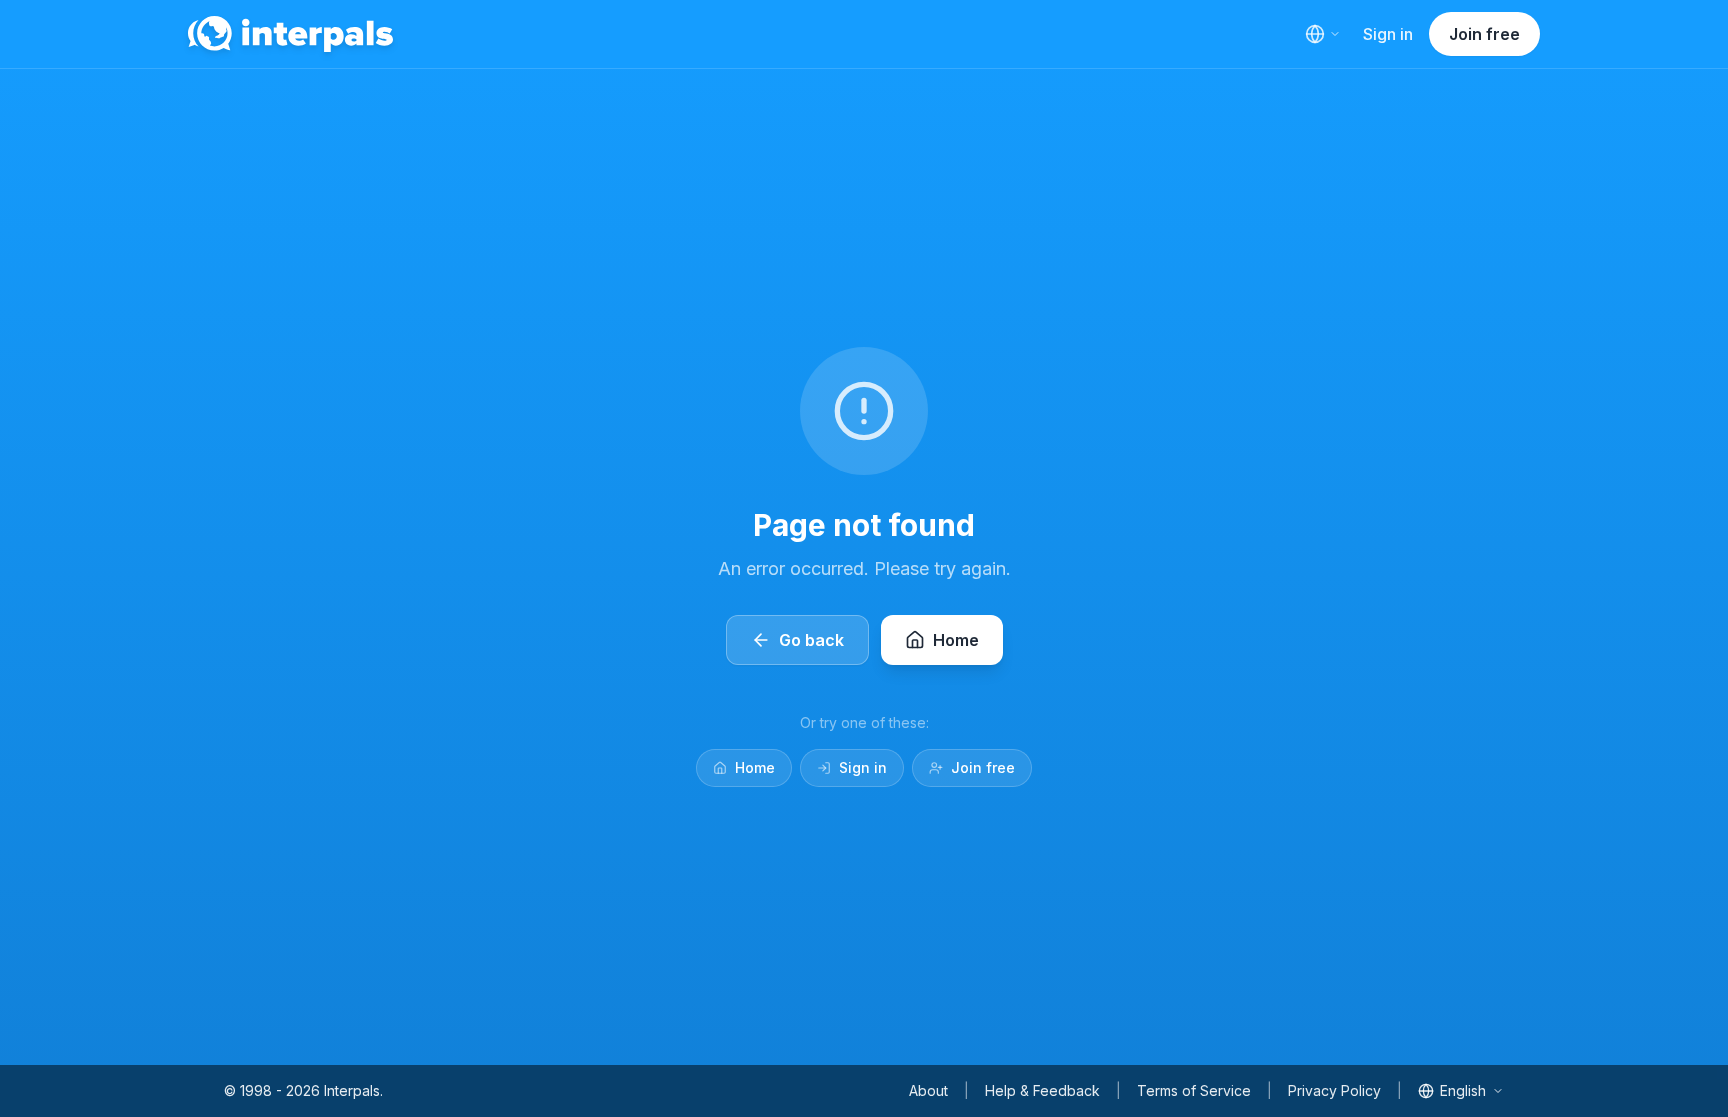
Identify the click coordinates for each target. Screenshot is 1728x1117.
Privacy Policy (1334, 1090)
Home (755, 767)
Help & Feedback (1042, 1090)
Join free (1484, 34)
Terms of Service (1194, 1090)
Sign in (1388, 34)
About (928, 1090)
